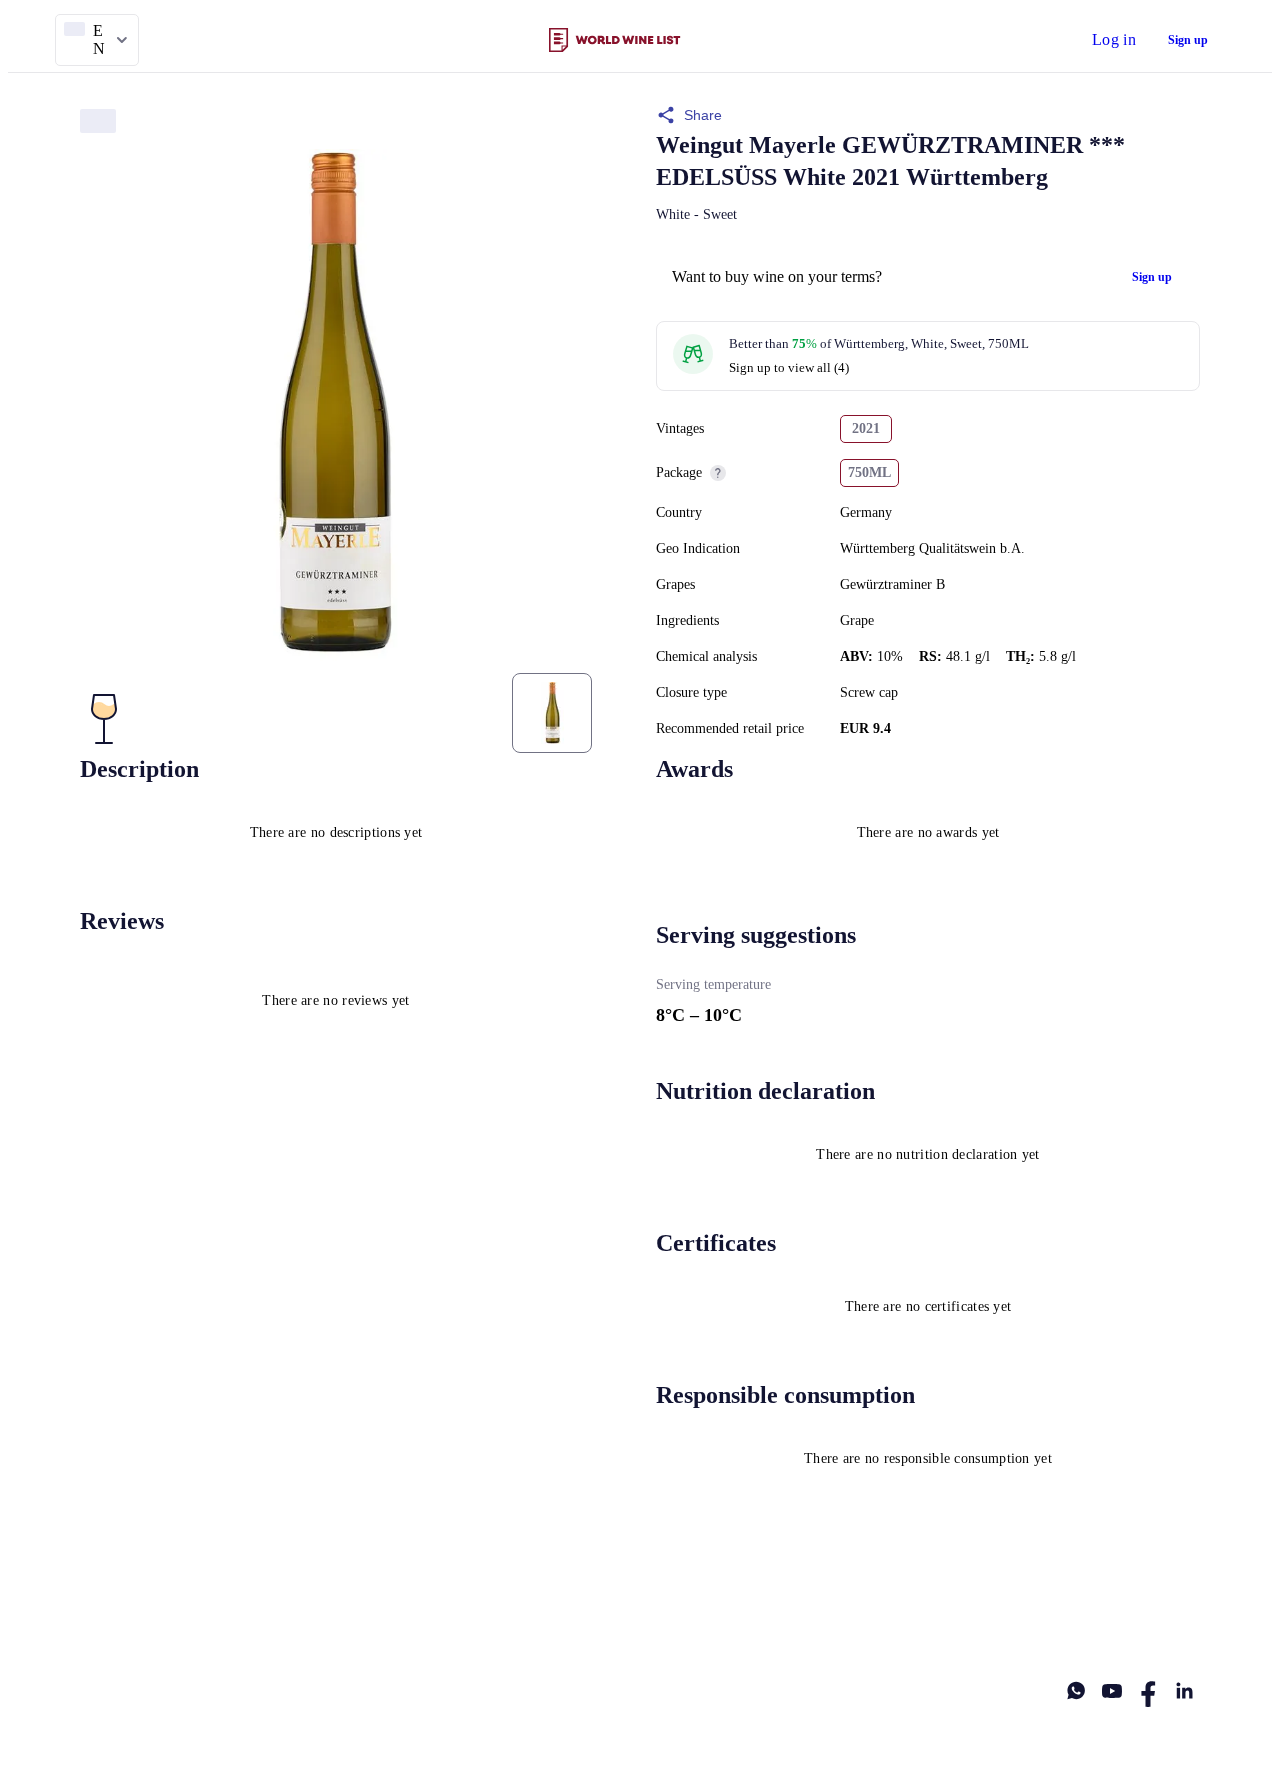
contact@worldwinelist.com (638, 1610)
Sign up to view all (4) (789, 367)
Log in (1114, 39)
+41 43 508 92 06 (828, 1610)
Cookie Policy (456, 1610)
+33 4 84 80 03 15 (990, 1610)
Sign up (1188, 40)
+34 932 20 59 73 (1152, 1610)
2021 (866, 428)
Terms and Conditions (142, 1610)
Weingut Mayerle (746, 145)
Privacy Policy (310, 1610)
